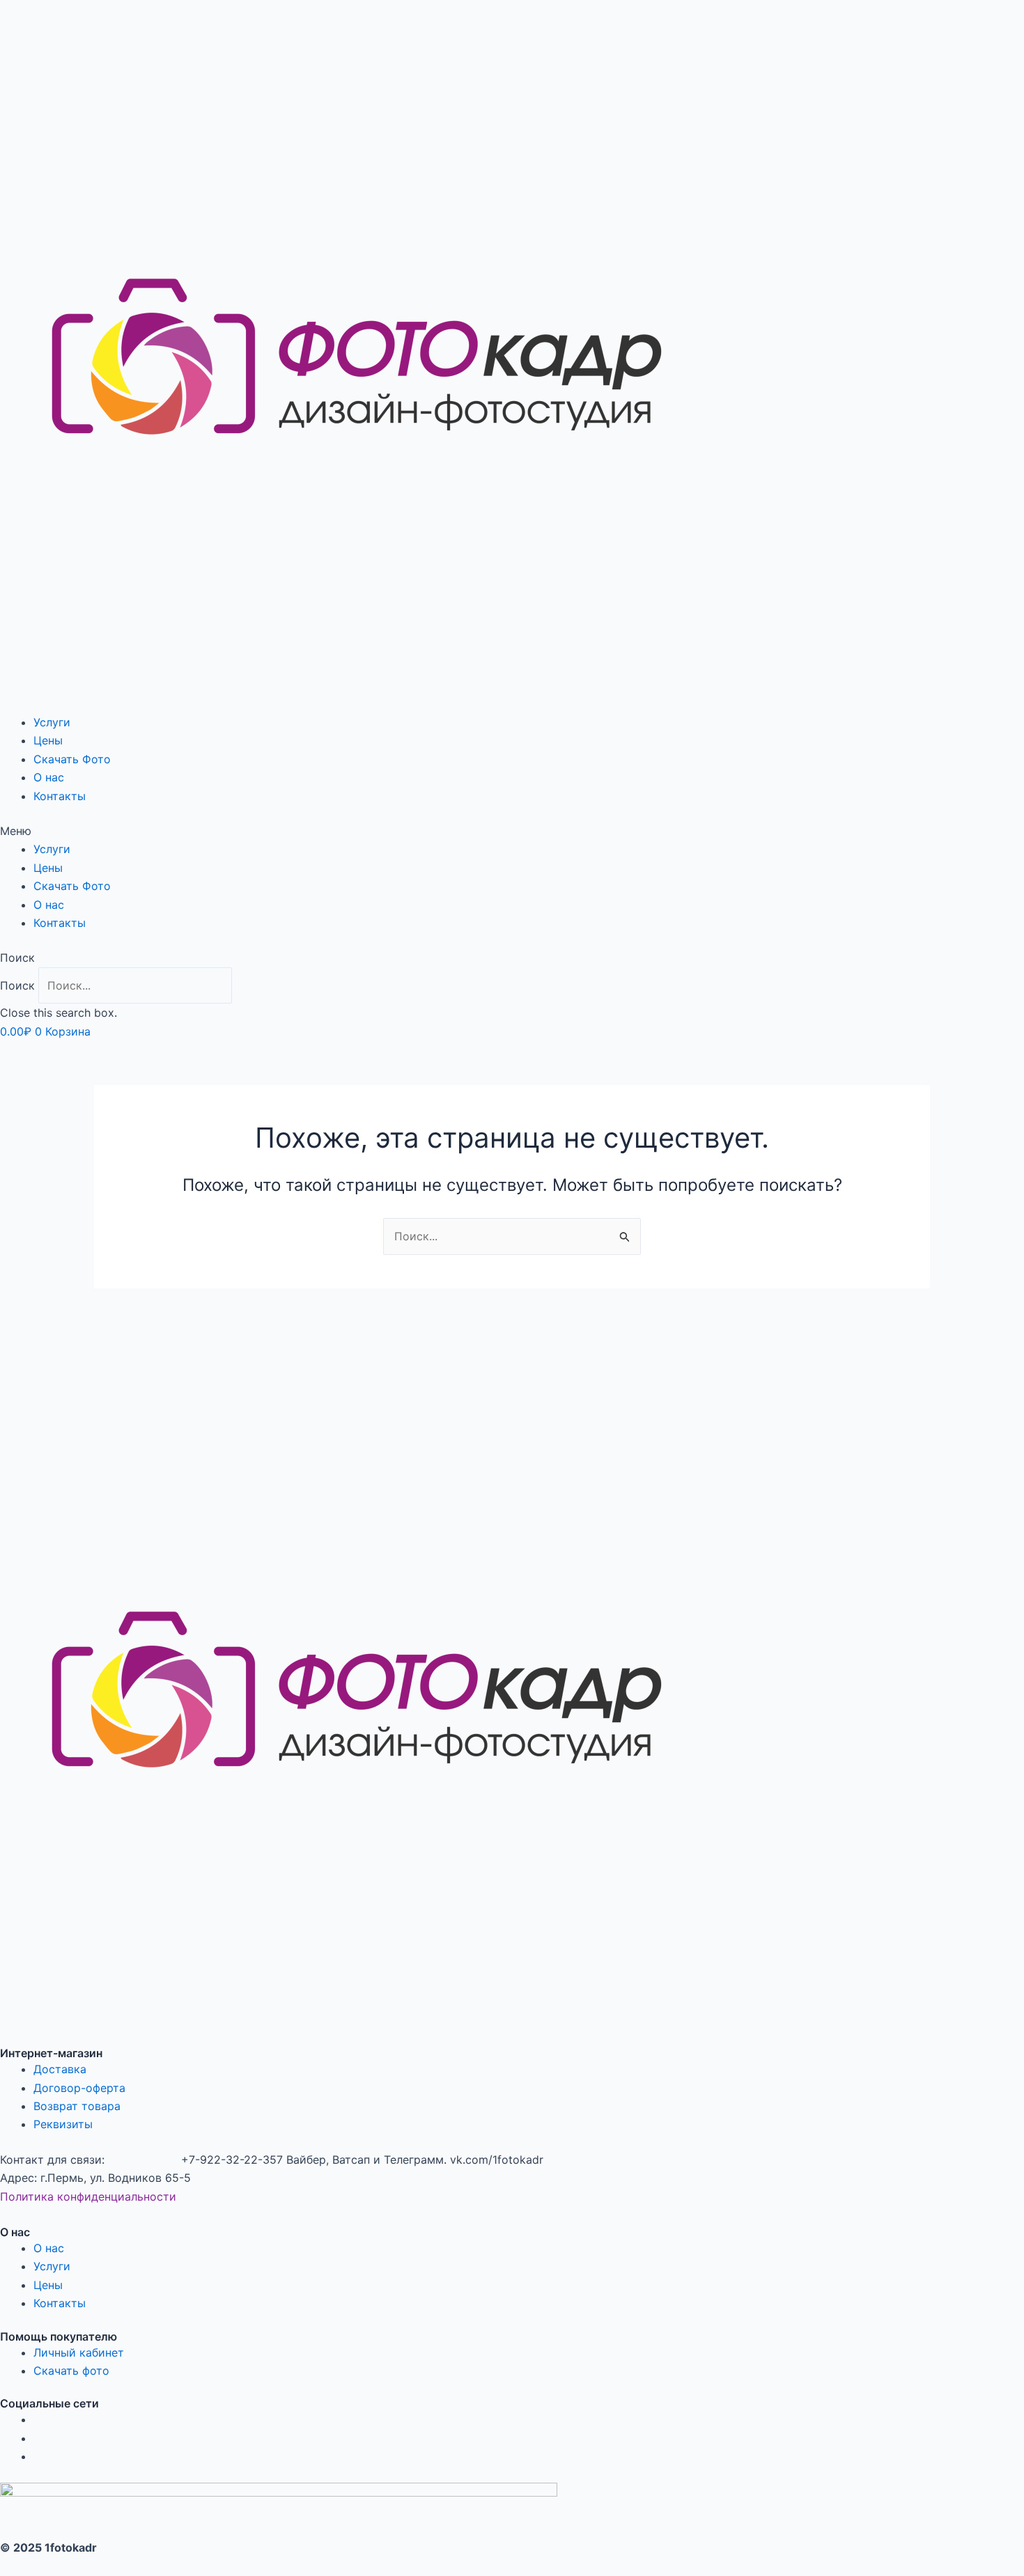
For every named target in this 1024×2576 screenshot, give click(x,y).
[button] (512, 831)
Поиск (17, 985)
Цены (48, 740)
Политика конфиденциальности (88, 2196)
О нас (49, 777)
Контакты (60, 796)
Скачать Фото (72, 759)
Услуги (52, 722)
